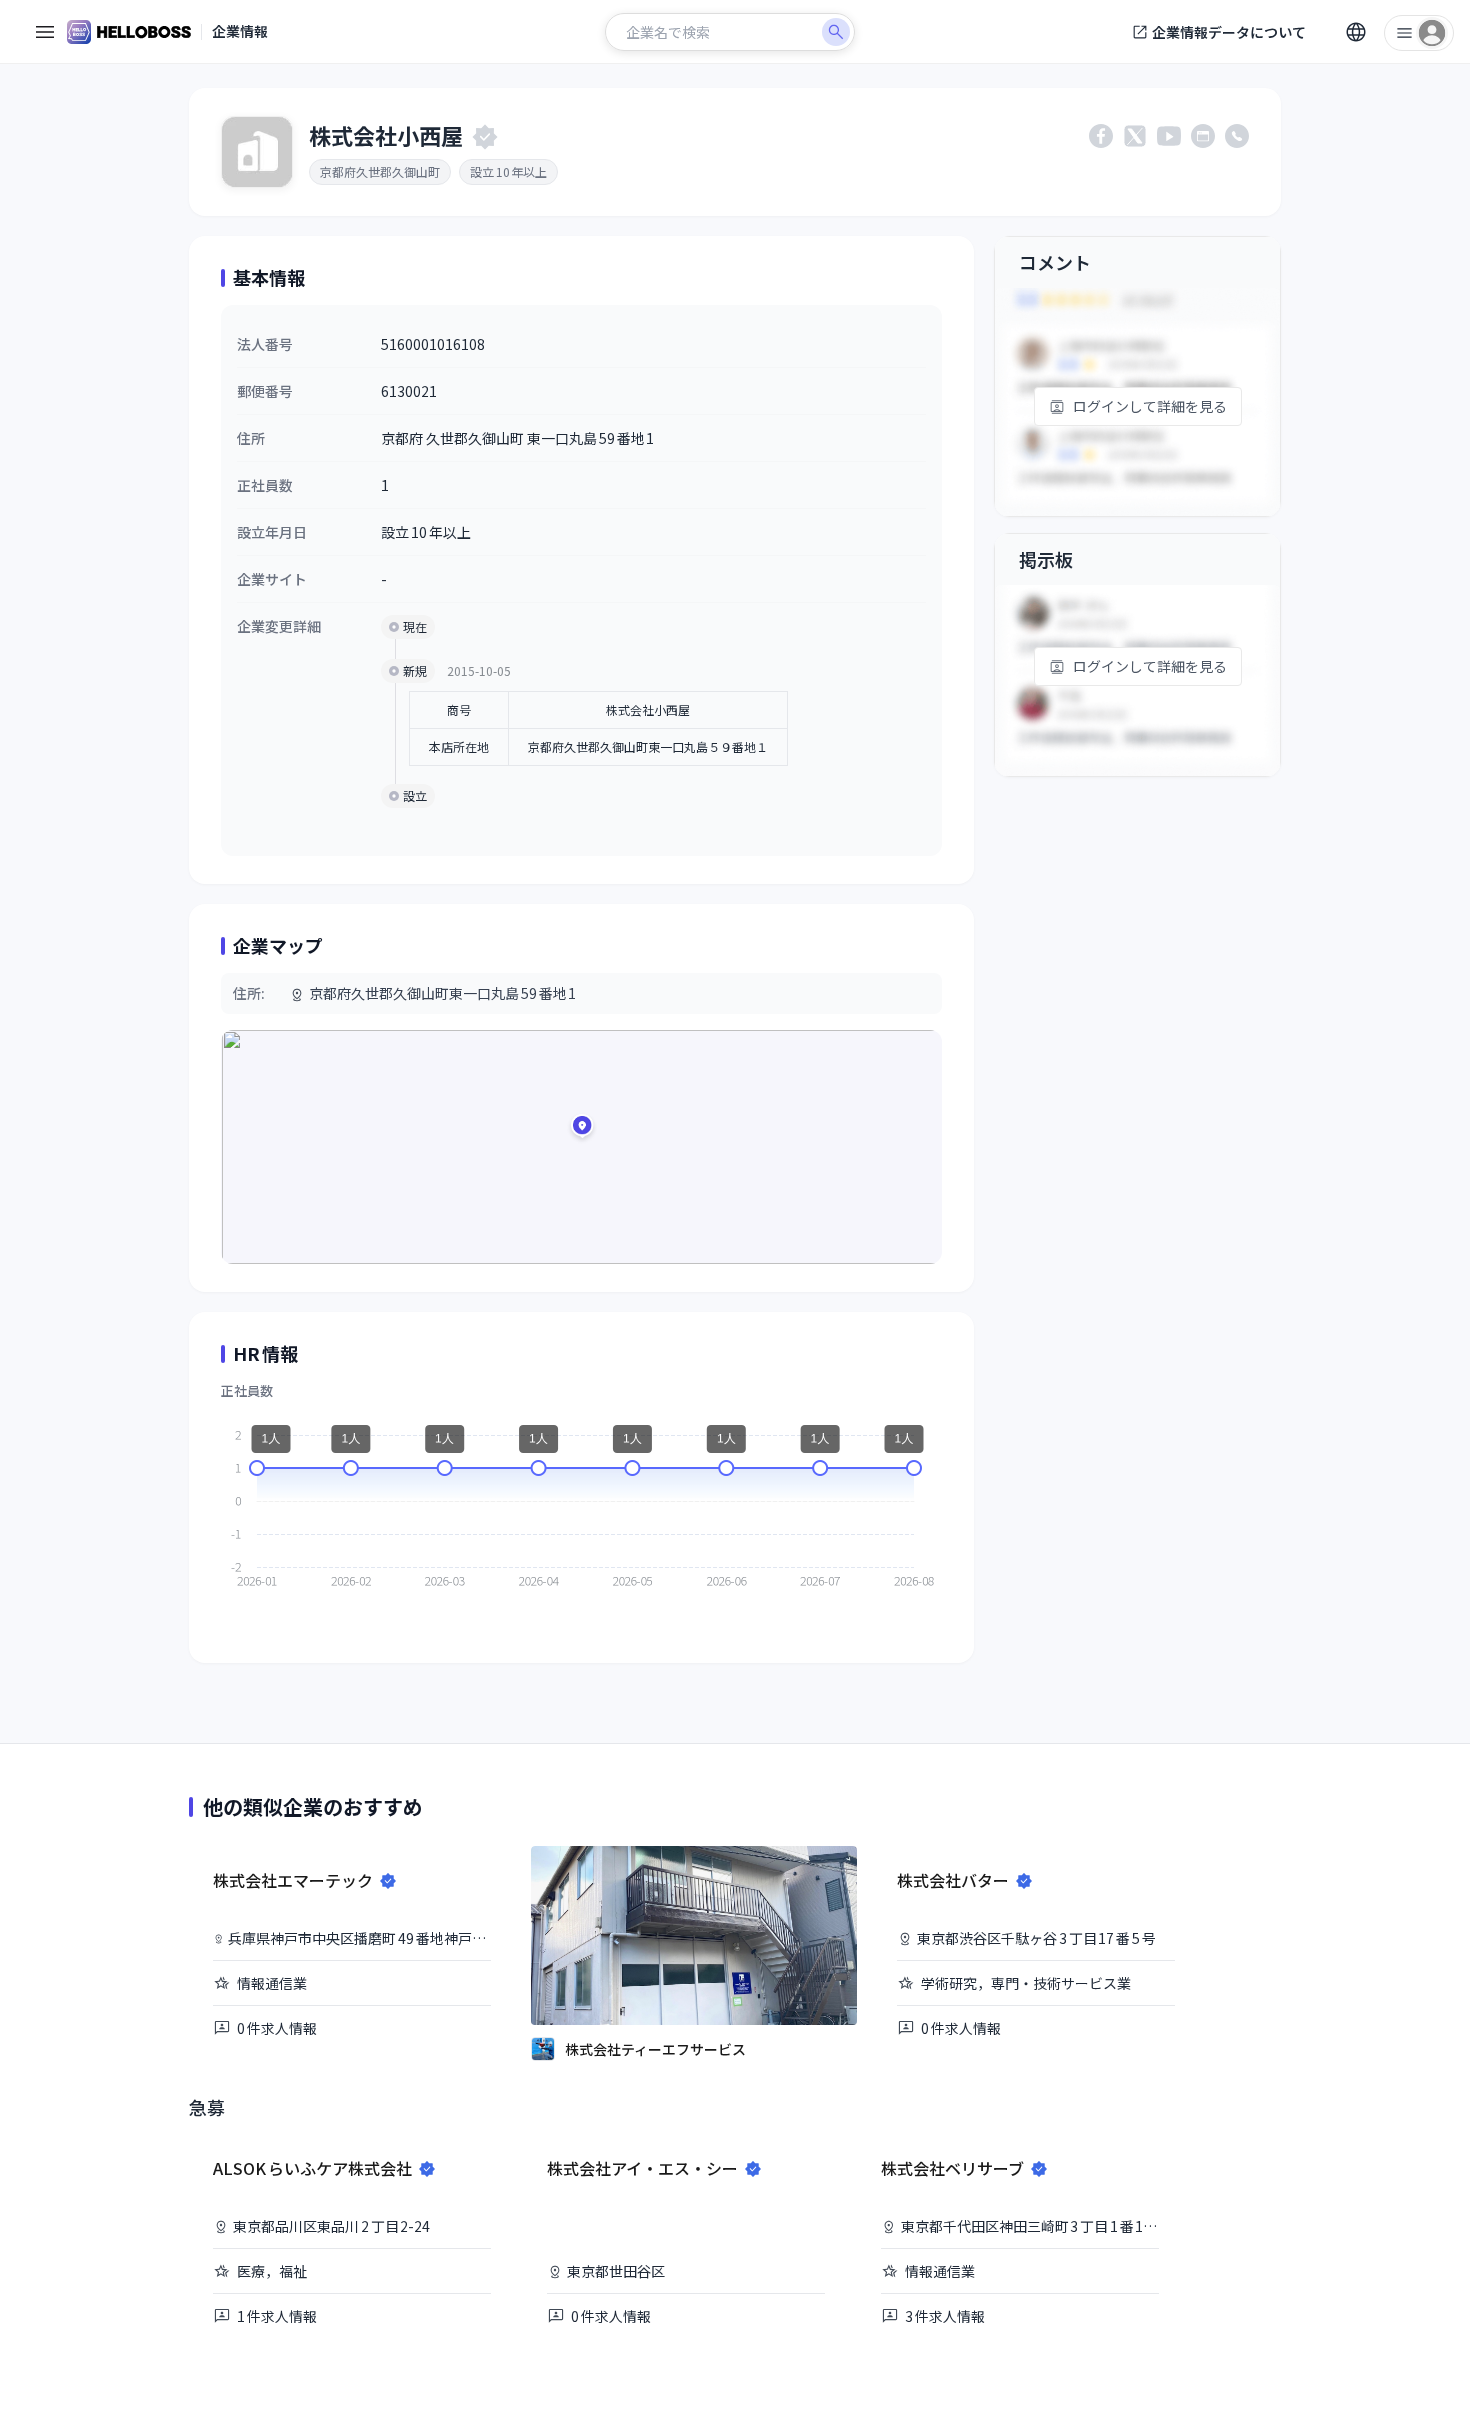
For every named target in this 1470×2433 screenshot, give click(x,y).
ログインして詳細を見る (1150, 406)
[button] (582, 1129)
